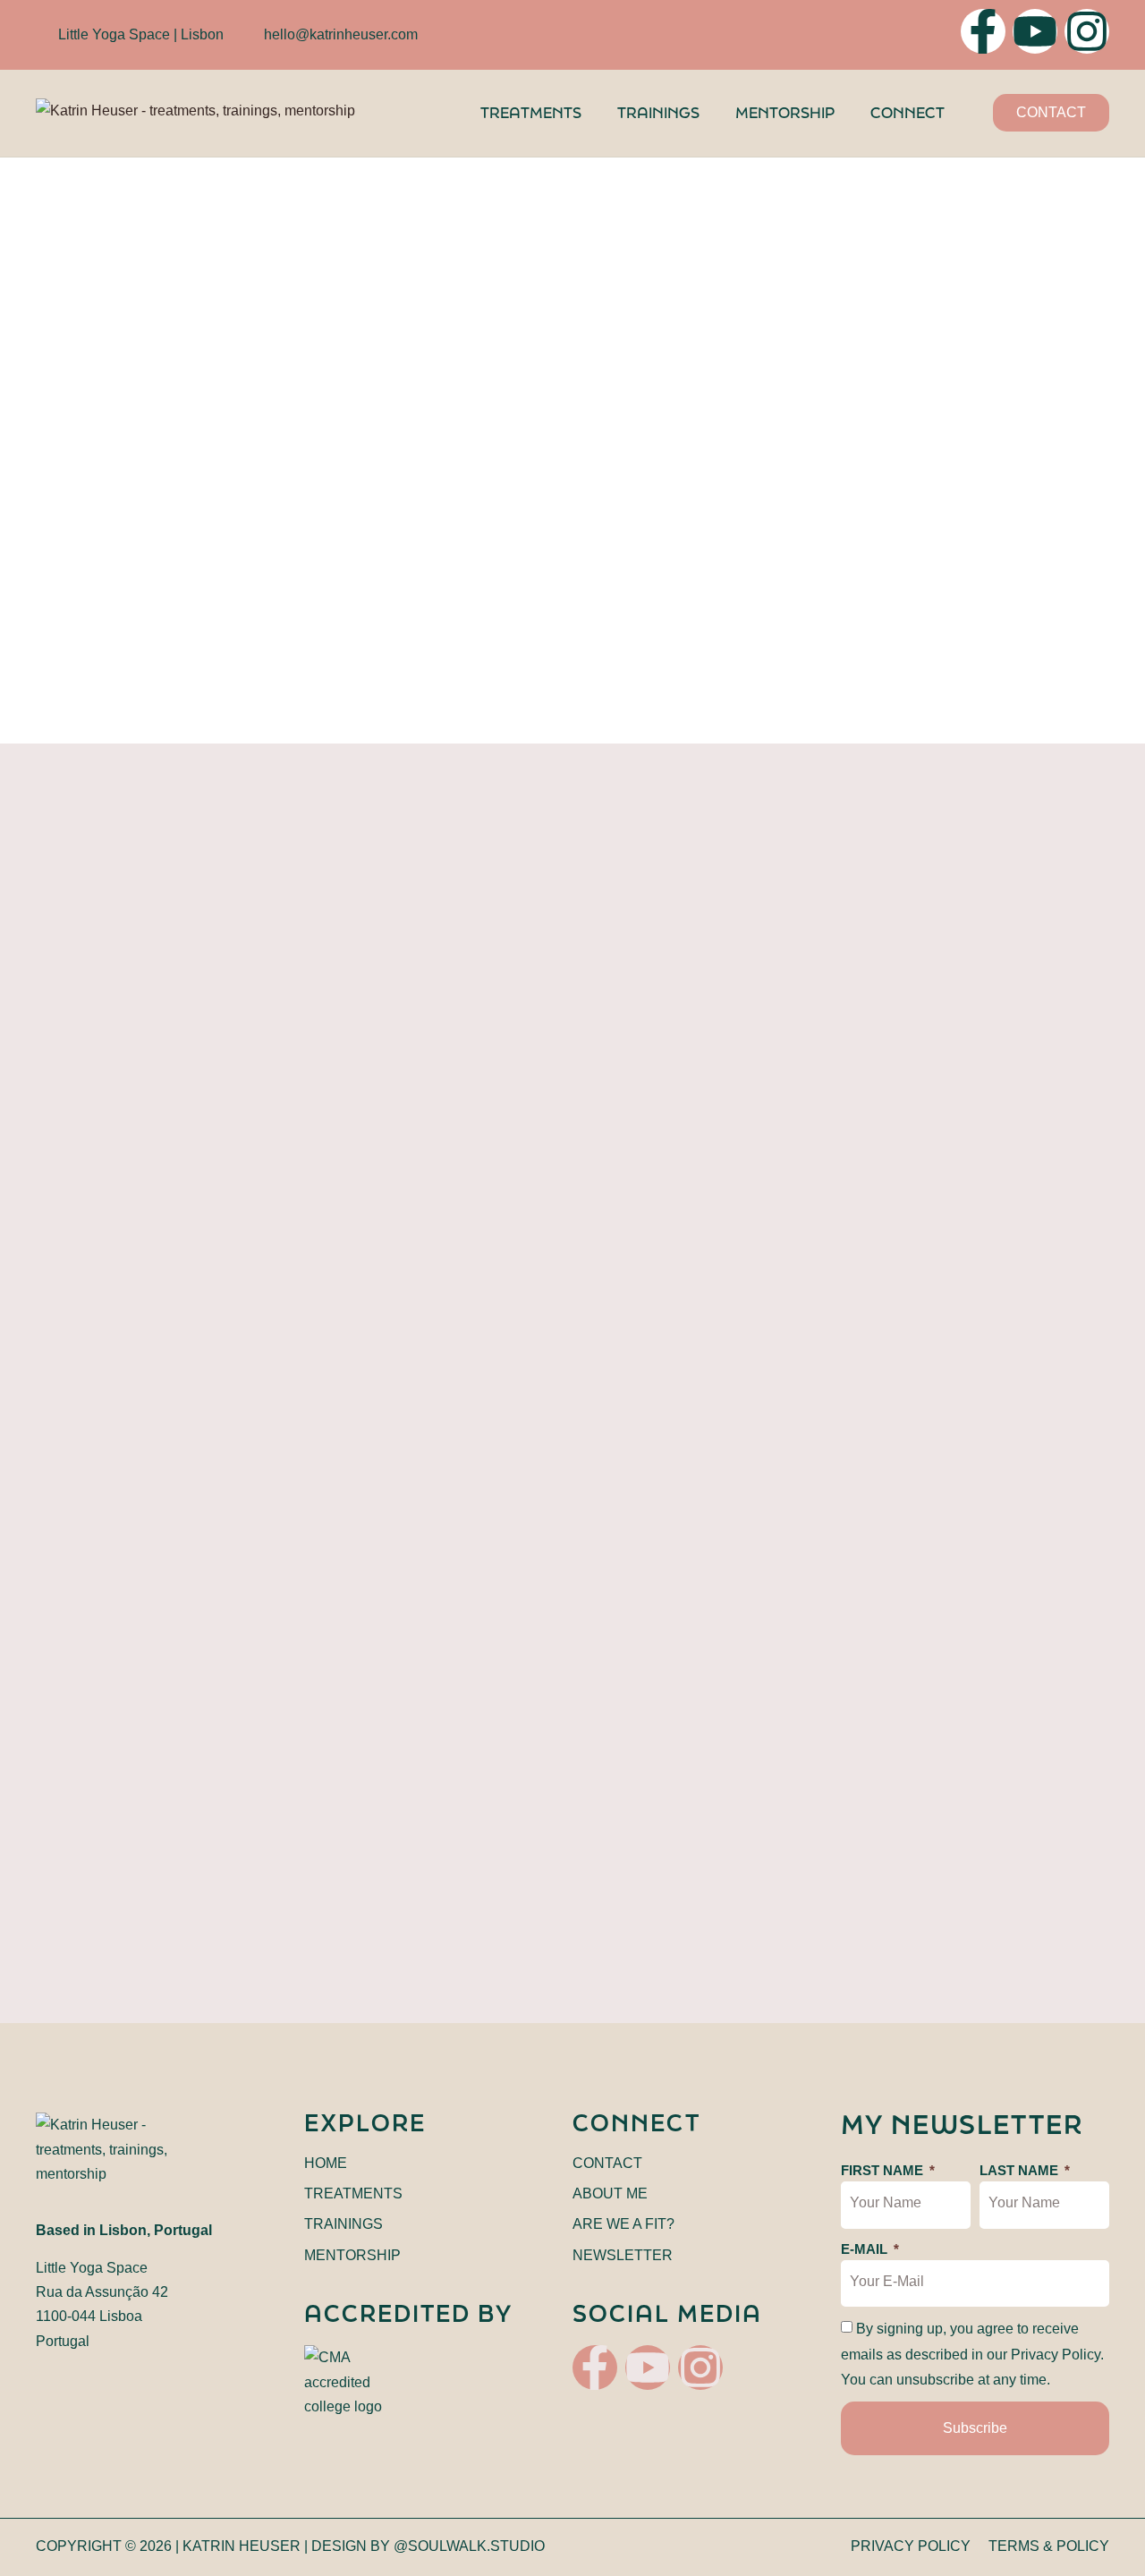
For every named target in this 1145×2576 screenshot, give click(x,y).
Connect (908, 112)
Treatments (531, 112)
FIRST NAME (884, 2170)
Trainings (658, 112)
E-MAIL (866, 2249)
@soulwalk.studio (469, 2546)
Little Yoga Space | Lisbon (141, 34)
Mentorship (785, 112)
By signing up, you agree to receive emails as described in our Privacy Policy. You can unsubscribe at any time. (972, 2354)
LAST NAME (1021, 2170)
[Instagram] (1087, 31)
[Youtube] (1035, 31)
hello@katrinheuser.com (341, 34)
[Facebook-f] (983, 31)
